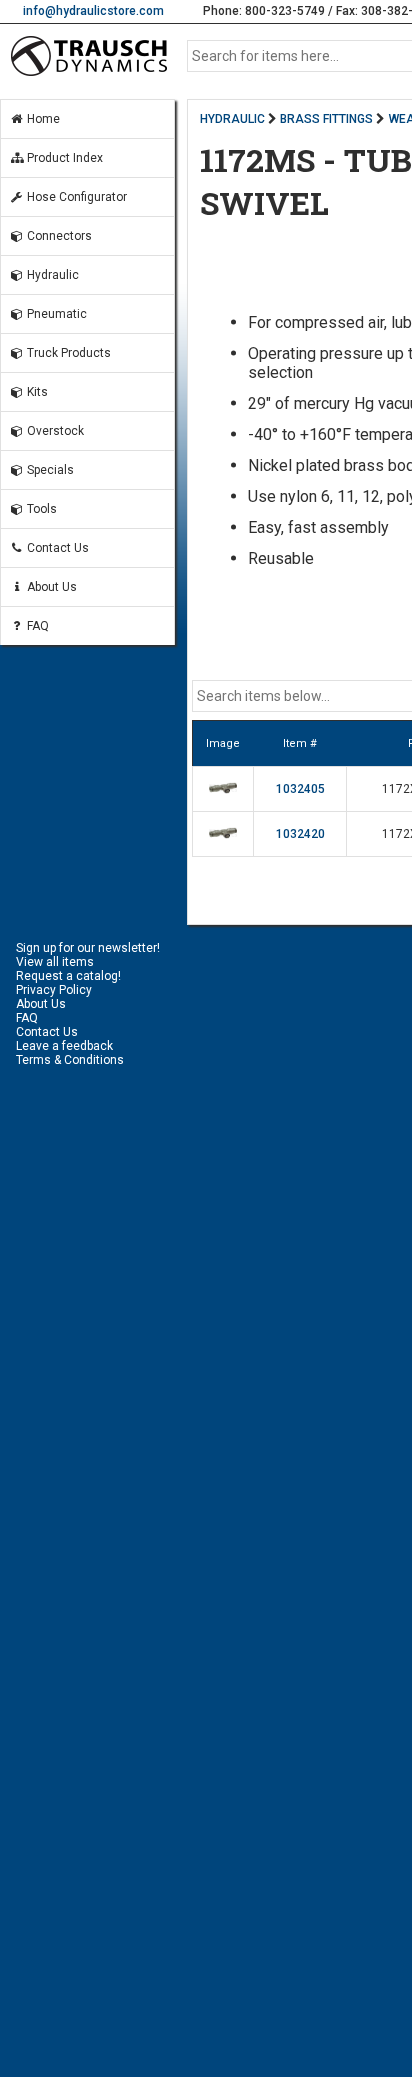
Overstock (54, 431)
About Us (50, 587)
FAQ (36, 626)
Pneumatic (55, 314)
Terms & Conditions (70, 1060)
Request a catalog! (68, 976)
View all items (55, 962)
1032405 (300, 789)
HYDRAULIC (232, 119)
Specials (49, 470)
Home (42, 119)
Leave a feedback (64, 1046)
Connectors (58, 236)
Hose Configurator (75, 197)
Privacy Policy (54, 990)
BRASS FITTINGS (326, 119)
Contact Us (56, 548)
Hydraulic (51, 275)
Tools (40, 509)
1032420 (300, 834)
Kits (36, 392)
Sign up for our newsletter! (88, 948)
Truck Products (67, 353)
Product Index (63, 158)
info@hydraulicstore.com (93, 11)
